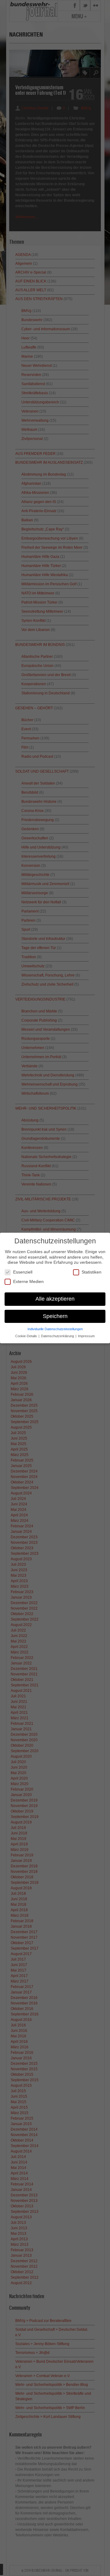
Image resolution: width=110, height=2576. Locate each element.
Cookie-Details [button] (27, 1336)
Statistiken (92, 1272)
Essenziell (23, 1272)
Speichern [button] (55, 1316)
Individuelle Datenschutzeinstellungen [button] (55, 1329)
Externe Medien (28, 1281)
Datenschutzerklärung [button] (58, 1336)
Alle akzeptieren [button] (55, 1299)
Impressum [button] (86, 1336)
